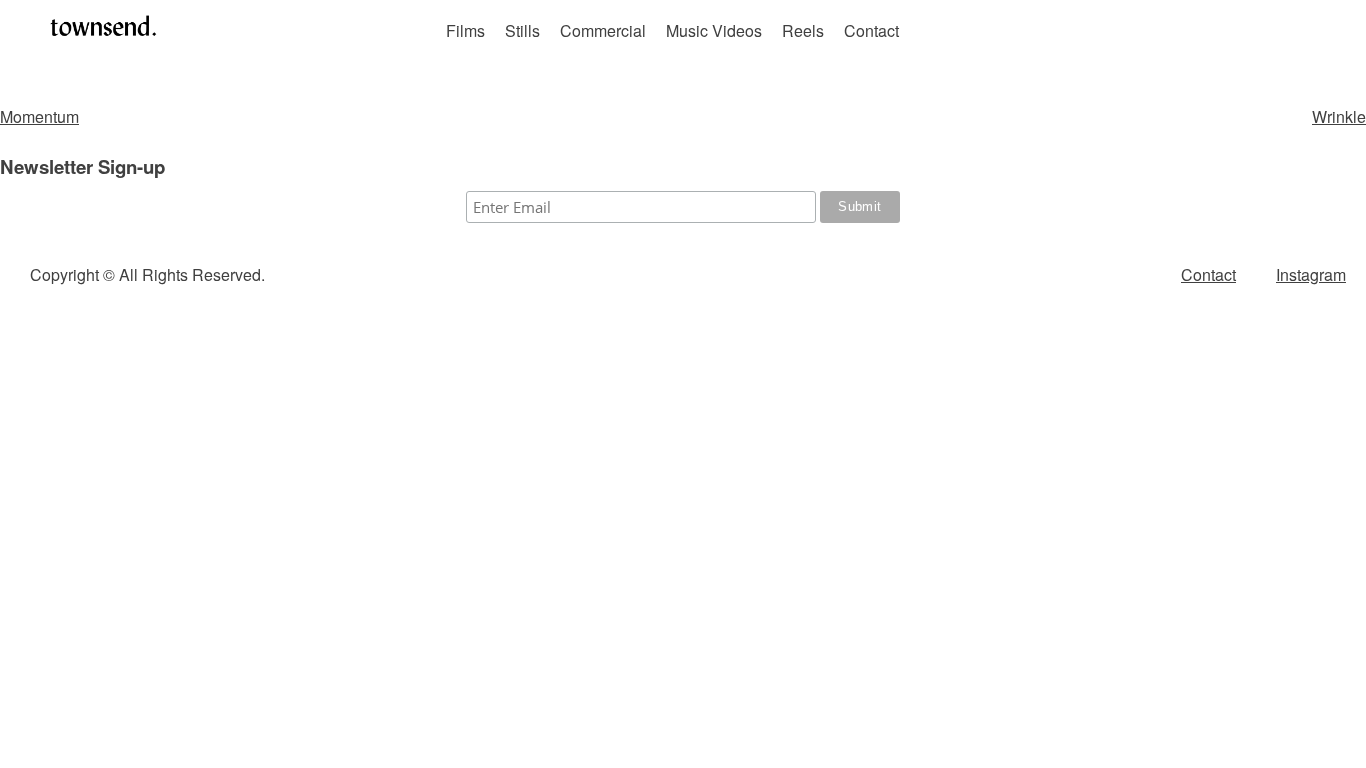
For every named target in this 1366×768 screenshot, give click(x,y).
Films (465, 30)
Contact (871, 30)
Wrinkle (1339, 116)
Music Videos (714, 30)
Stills (522, 30)
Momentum (39, 116)
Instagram (1311, 274)
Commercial (603, 30)
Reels (803, 30)
